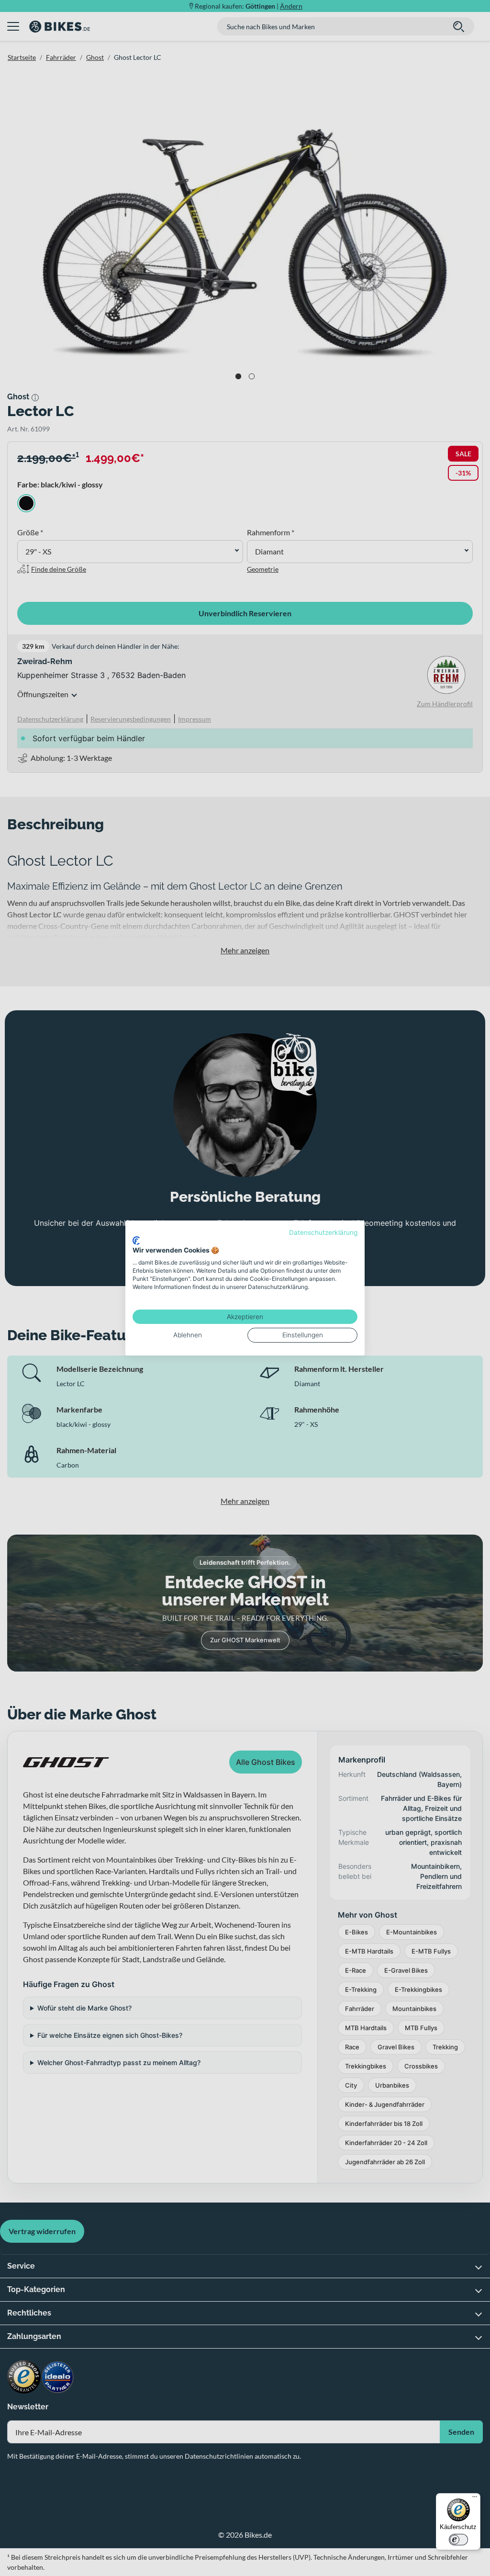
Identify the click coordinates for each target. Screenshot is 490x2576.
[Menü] (475, 2499)
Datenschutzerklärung (323, 1232)
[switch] (458, 2540)
